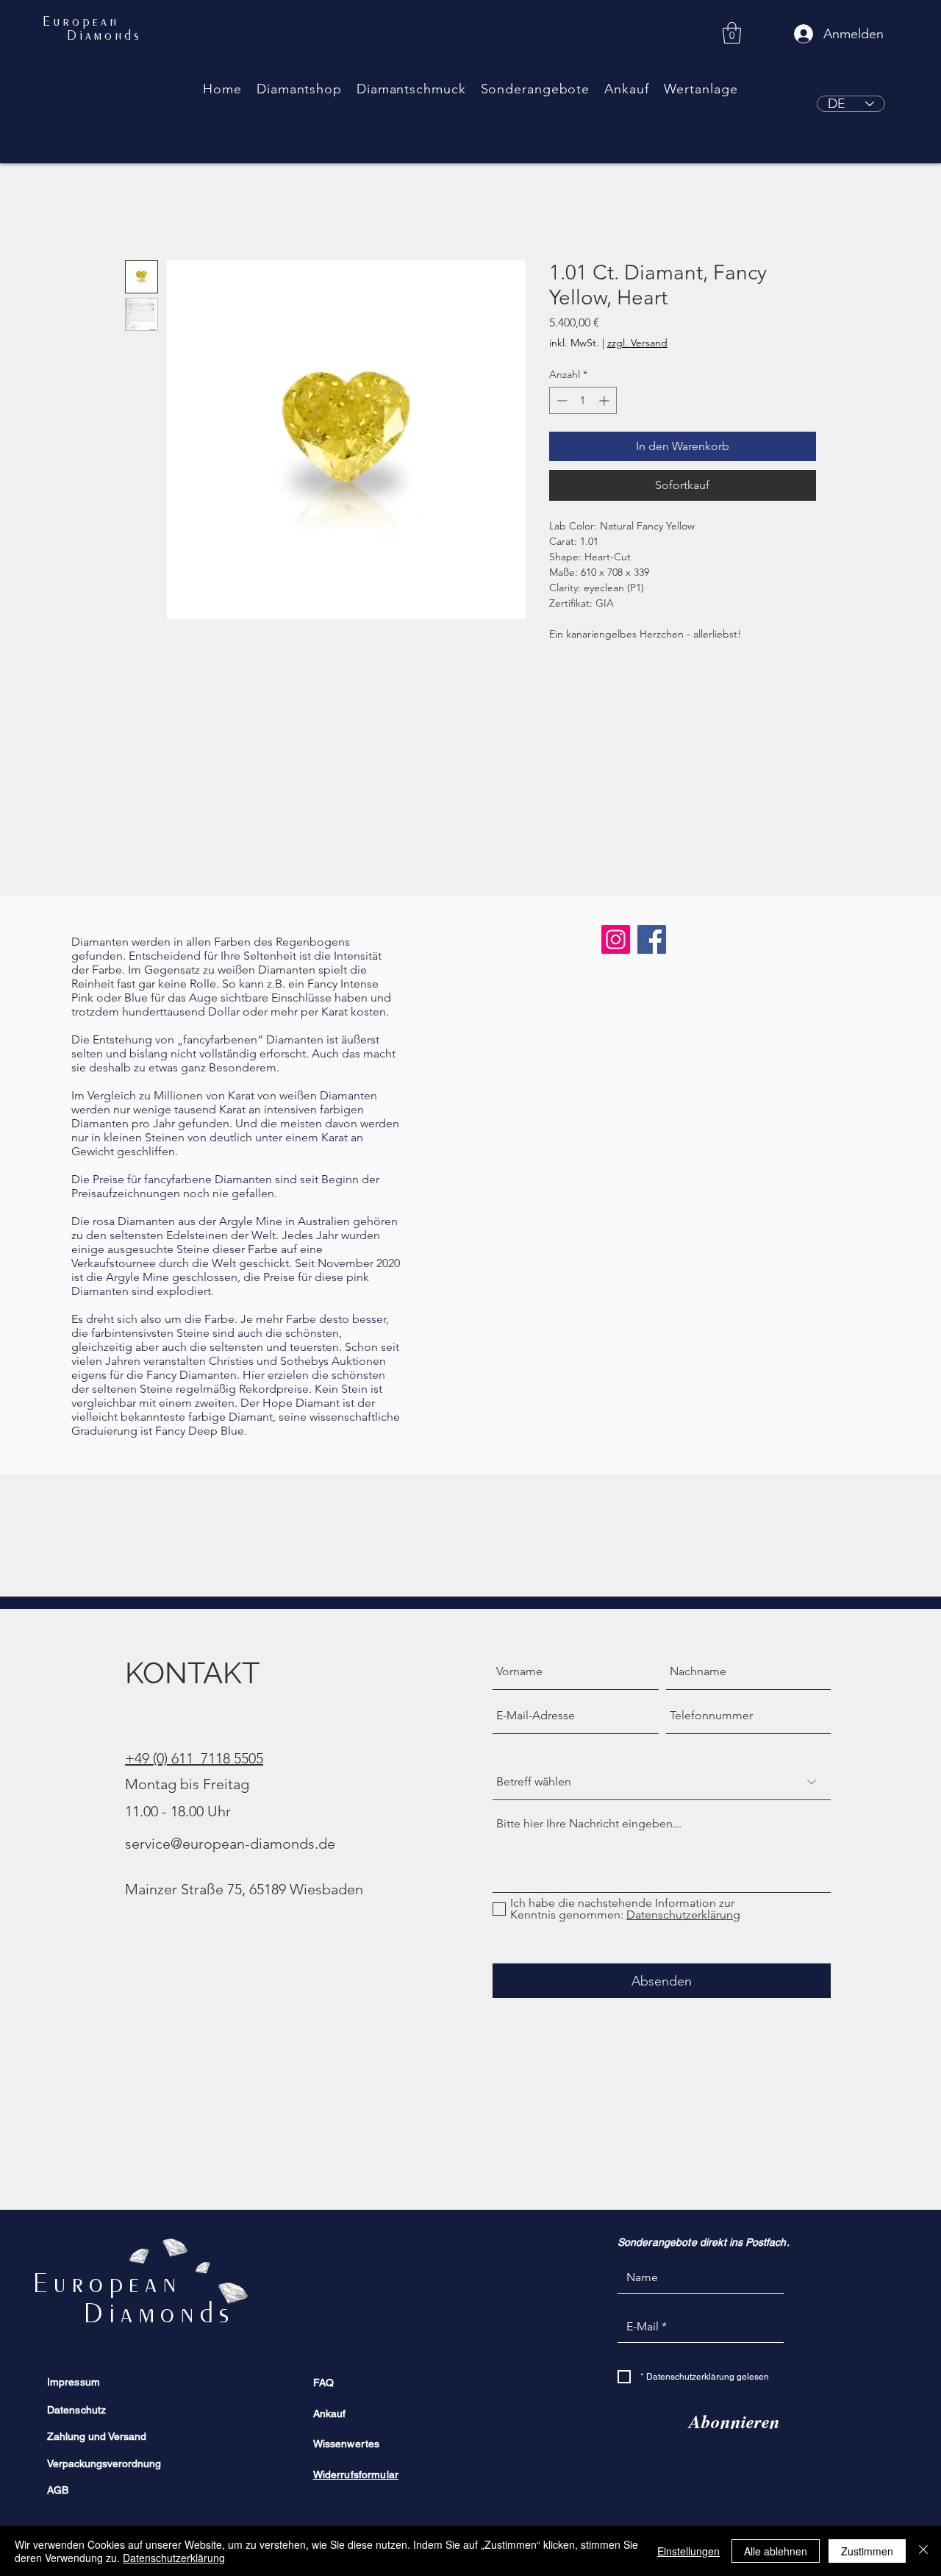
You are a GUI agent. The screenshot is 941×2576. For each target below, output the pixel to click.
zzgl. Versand (637, 343)
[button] (299, 89)
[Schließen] (923, 2551)
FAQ (323, 2383)
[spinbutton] (583, 400)
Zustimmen (867, 2551)
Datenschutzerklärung (174, 2558)
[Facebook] (652, 939)
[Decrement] (561, 400)
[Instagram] (616, 939)
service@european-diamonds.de (230, 1844)
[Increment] (605, 400)
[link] (732, 33)
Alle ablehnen (776, 2551)
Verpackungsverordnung (104, 2463)
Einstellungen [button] (688, 2551)
